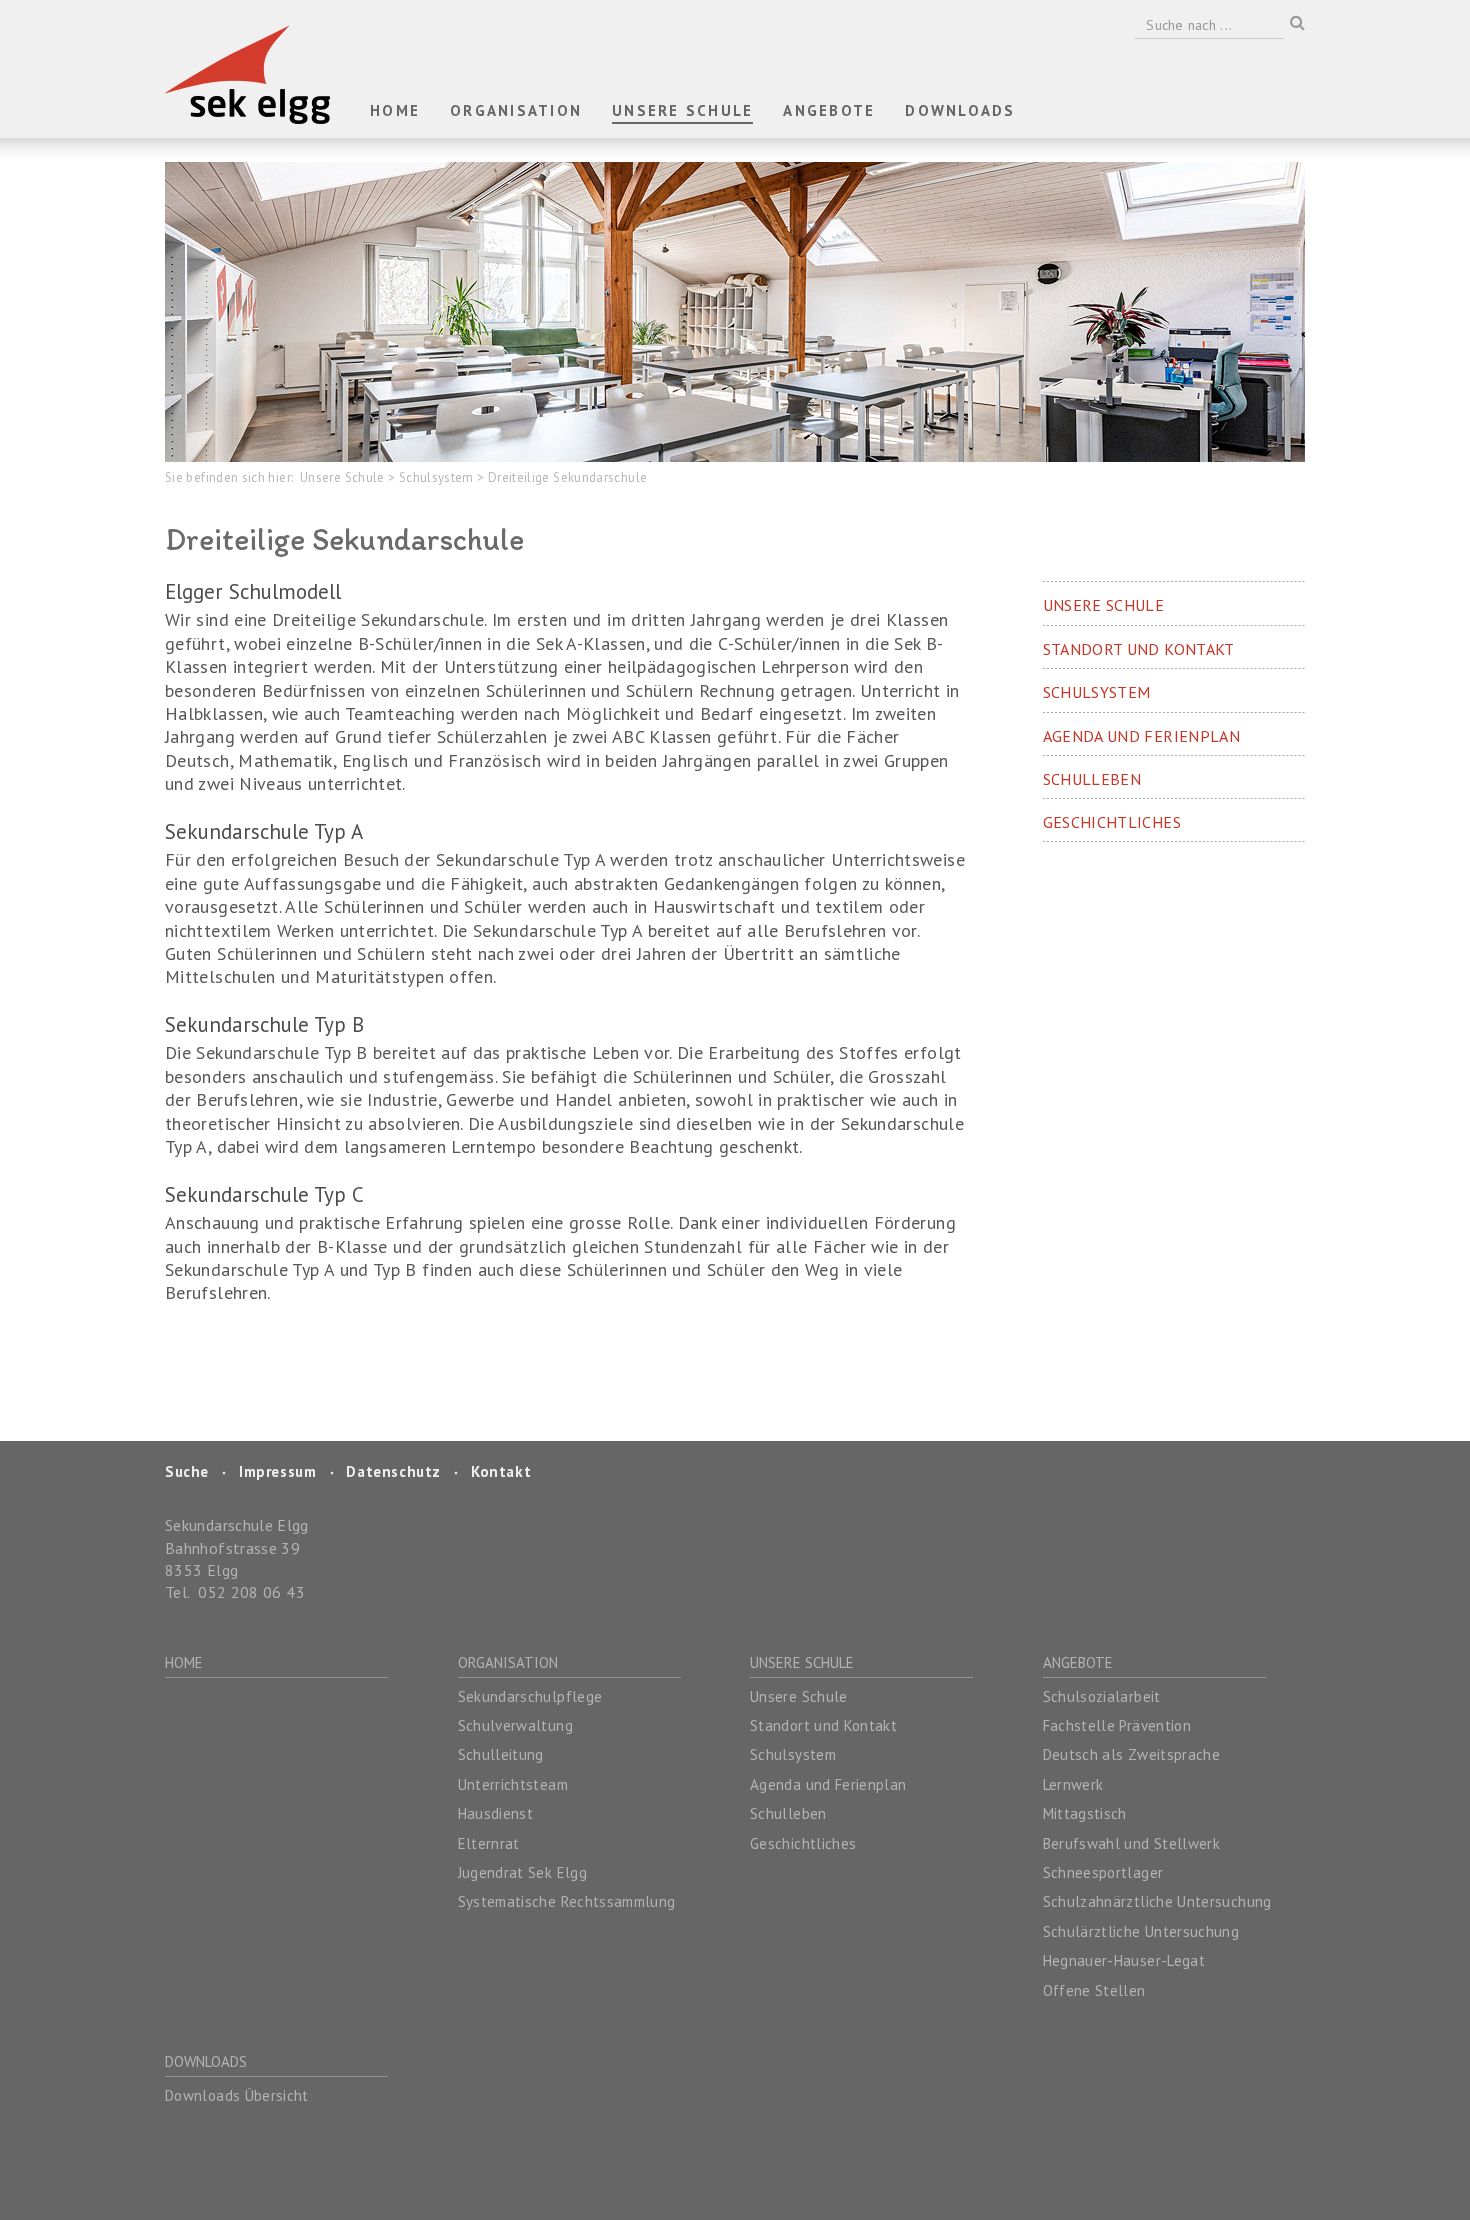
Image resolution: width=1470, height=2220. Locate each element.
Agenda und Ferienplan (828, 1784)
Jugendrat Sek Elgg (522, 1872)
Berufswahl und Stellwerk (1132, 1843)
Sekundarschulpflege (530, 1696)
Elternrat (489, 1843)
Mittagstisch (1085, 1813)
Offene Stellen (1094, 1990)
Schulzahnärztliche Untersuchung (1157, 1901)
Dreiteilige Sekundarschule (567, 477)
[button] (516, 111)
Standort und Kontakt (823, 1725)
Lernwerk (1073, 1784)
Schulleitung (501, 1754)
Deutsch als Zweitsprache (1132, 1754)
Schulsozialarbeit (1102, 1696)
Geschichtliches (803, 1843)
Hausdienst (496, 1813)
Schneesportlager (1103, 1872)
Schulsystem (438, 477)
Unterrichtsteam (513, 1784)
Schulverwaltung (515, 1725)
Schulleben (788, 1813)
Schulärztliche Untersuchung (1141, 1931)
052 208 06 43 (251, 1592)
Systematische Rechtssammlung (567, 1901)
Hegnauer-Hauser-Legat (1124, 1960)
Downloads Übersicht (237, 2095)
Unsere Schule (344, 477)
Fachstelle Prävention (1117, 1725)
